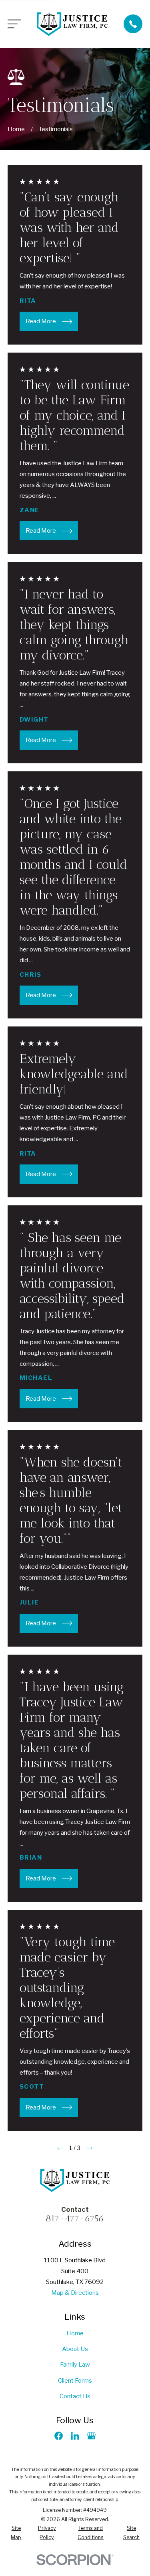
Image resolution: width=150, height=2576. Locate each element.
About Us (75, 2349)
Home (75, 2333)
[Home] (72, 24)
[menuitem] (16, 2533)
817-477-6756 (75, 2218)
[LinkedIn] (75, 2436)
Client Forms (75, 2381)
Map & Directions (75, 2293)
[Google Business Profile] (91, 2436)
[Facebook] (59, 2436)
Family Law (75, 2365)
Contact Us (75, 2396)
